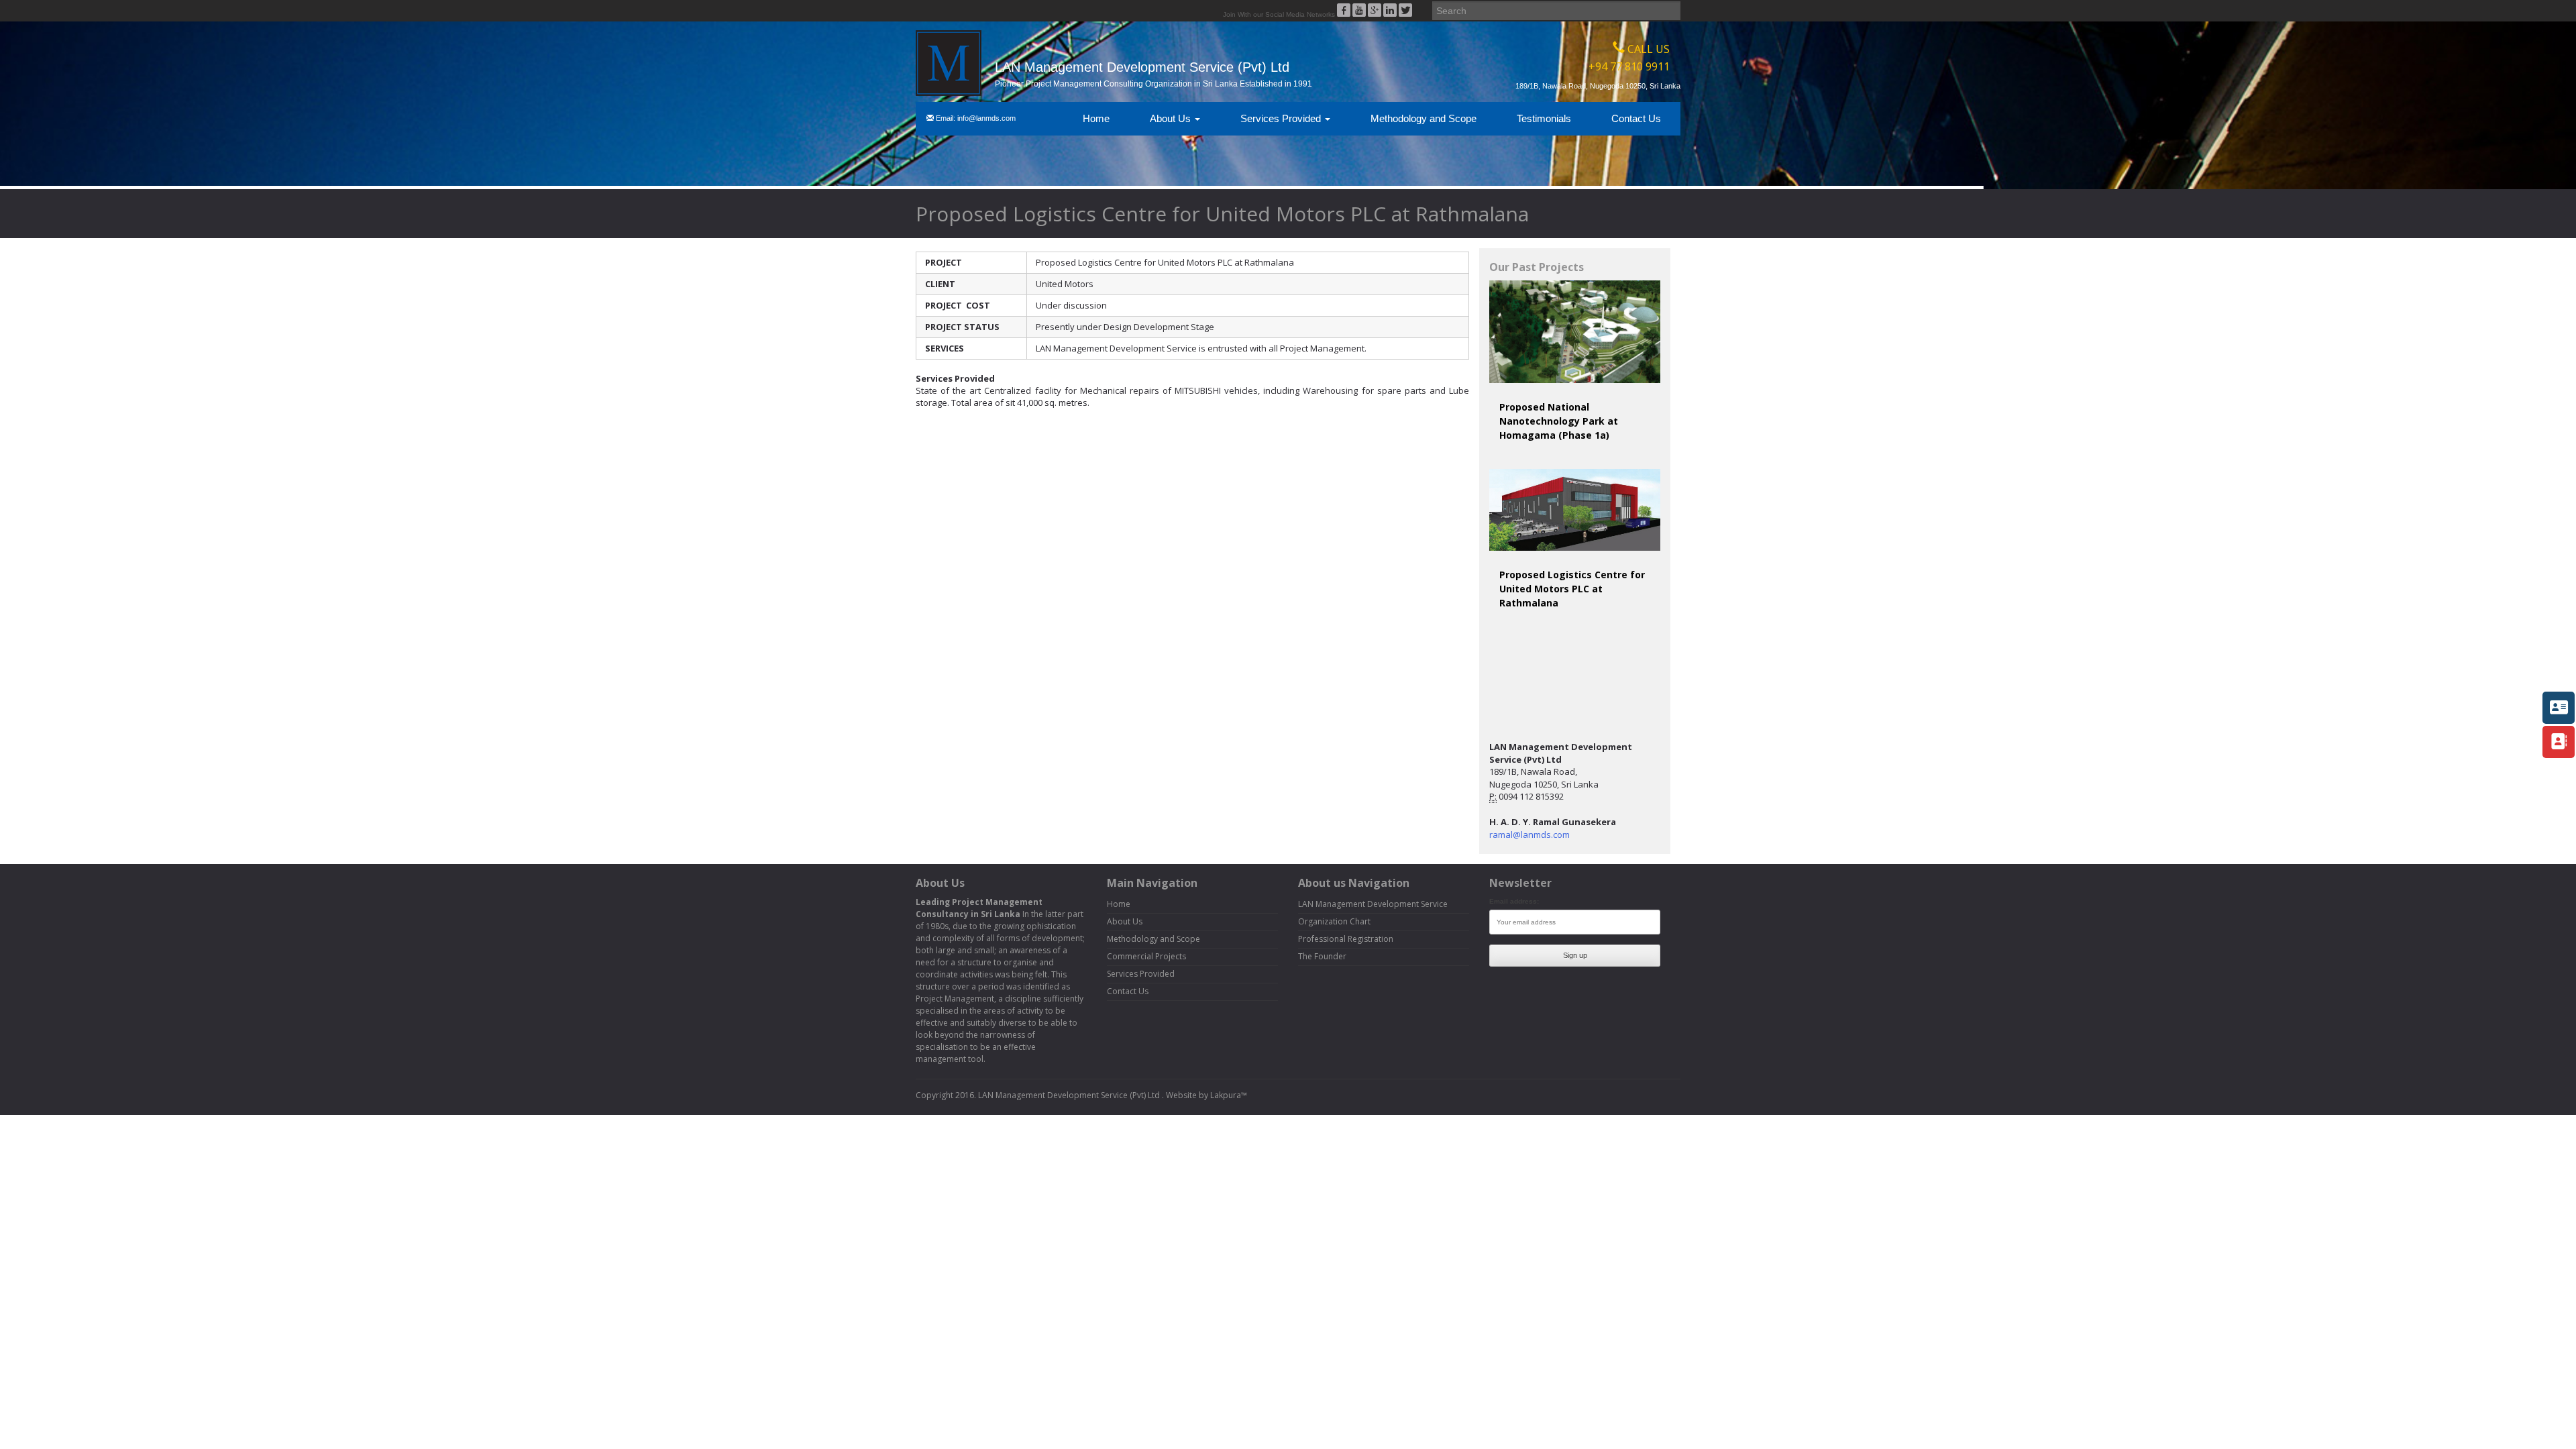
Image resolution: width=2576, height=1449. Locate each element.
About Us (1172, 118)
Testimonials (1544, 118)
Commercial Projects (1146, 956)
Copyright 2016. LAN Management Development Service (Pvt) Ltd (1039, 1095)
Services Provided (1282, 118)
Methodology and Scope (1424, 118)
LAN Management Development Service (1373, 904)
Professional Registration (1346, 939)
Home (1096, 118)
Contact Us (1636, 118)
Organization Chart (1334, 921)
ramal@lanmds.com (1529, 835)
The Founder (1322, 956)
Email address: (1514, 901)
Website (1181, 1095)
